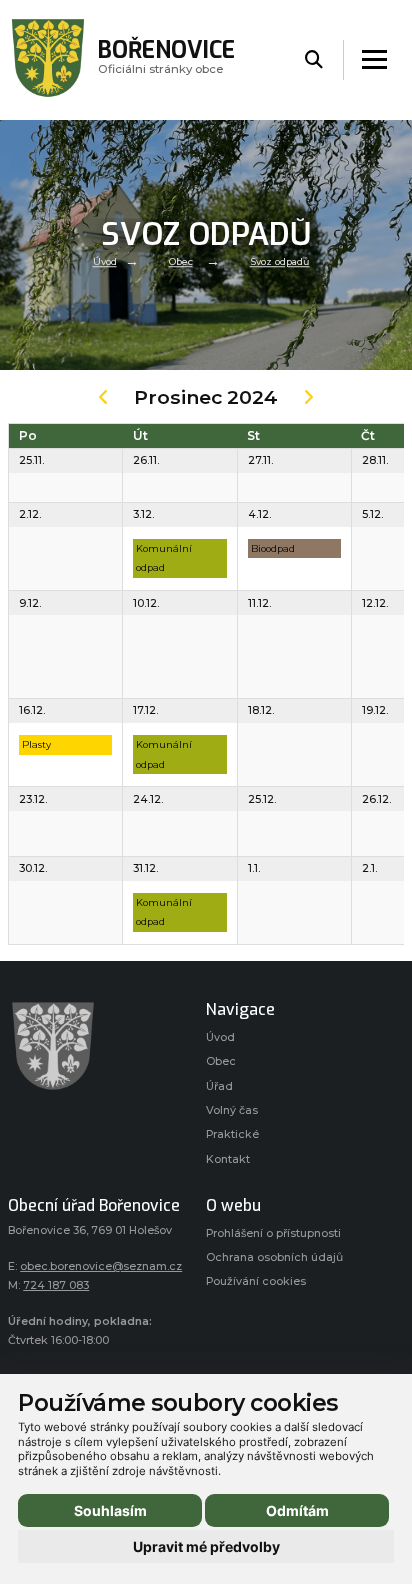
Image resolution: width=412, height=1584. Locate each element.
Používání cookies (256, 1281)
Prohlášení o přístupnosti (273, 1233)
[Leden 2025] (308, 400)
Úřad (219, 1086)
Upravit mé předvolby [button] (206, 1546)
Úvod (105, 262)
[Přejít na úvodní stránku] (97, 1046)
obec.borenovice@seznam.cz (101, 1266)
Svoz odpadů (280, 262)
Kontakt (228, 1159)
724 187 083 (56, 1285)
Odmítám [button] (297, 1510)
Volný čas (232, 1110)
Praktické (232, 1134)
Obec (181, 262)
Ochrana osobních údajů (274, 1257)
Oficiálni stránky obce (166, 59)
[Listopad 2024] (103, 400)
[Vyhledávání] (314, 60)
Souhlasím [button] (110, 1510)
